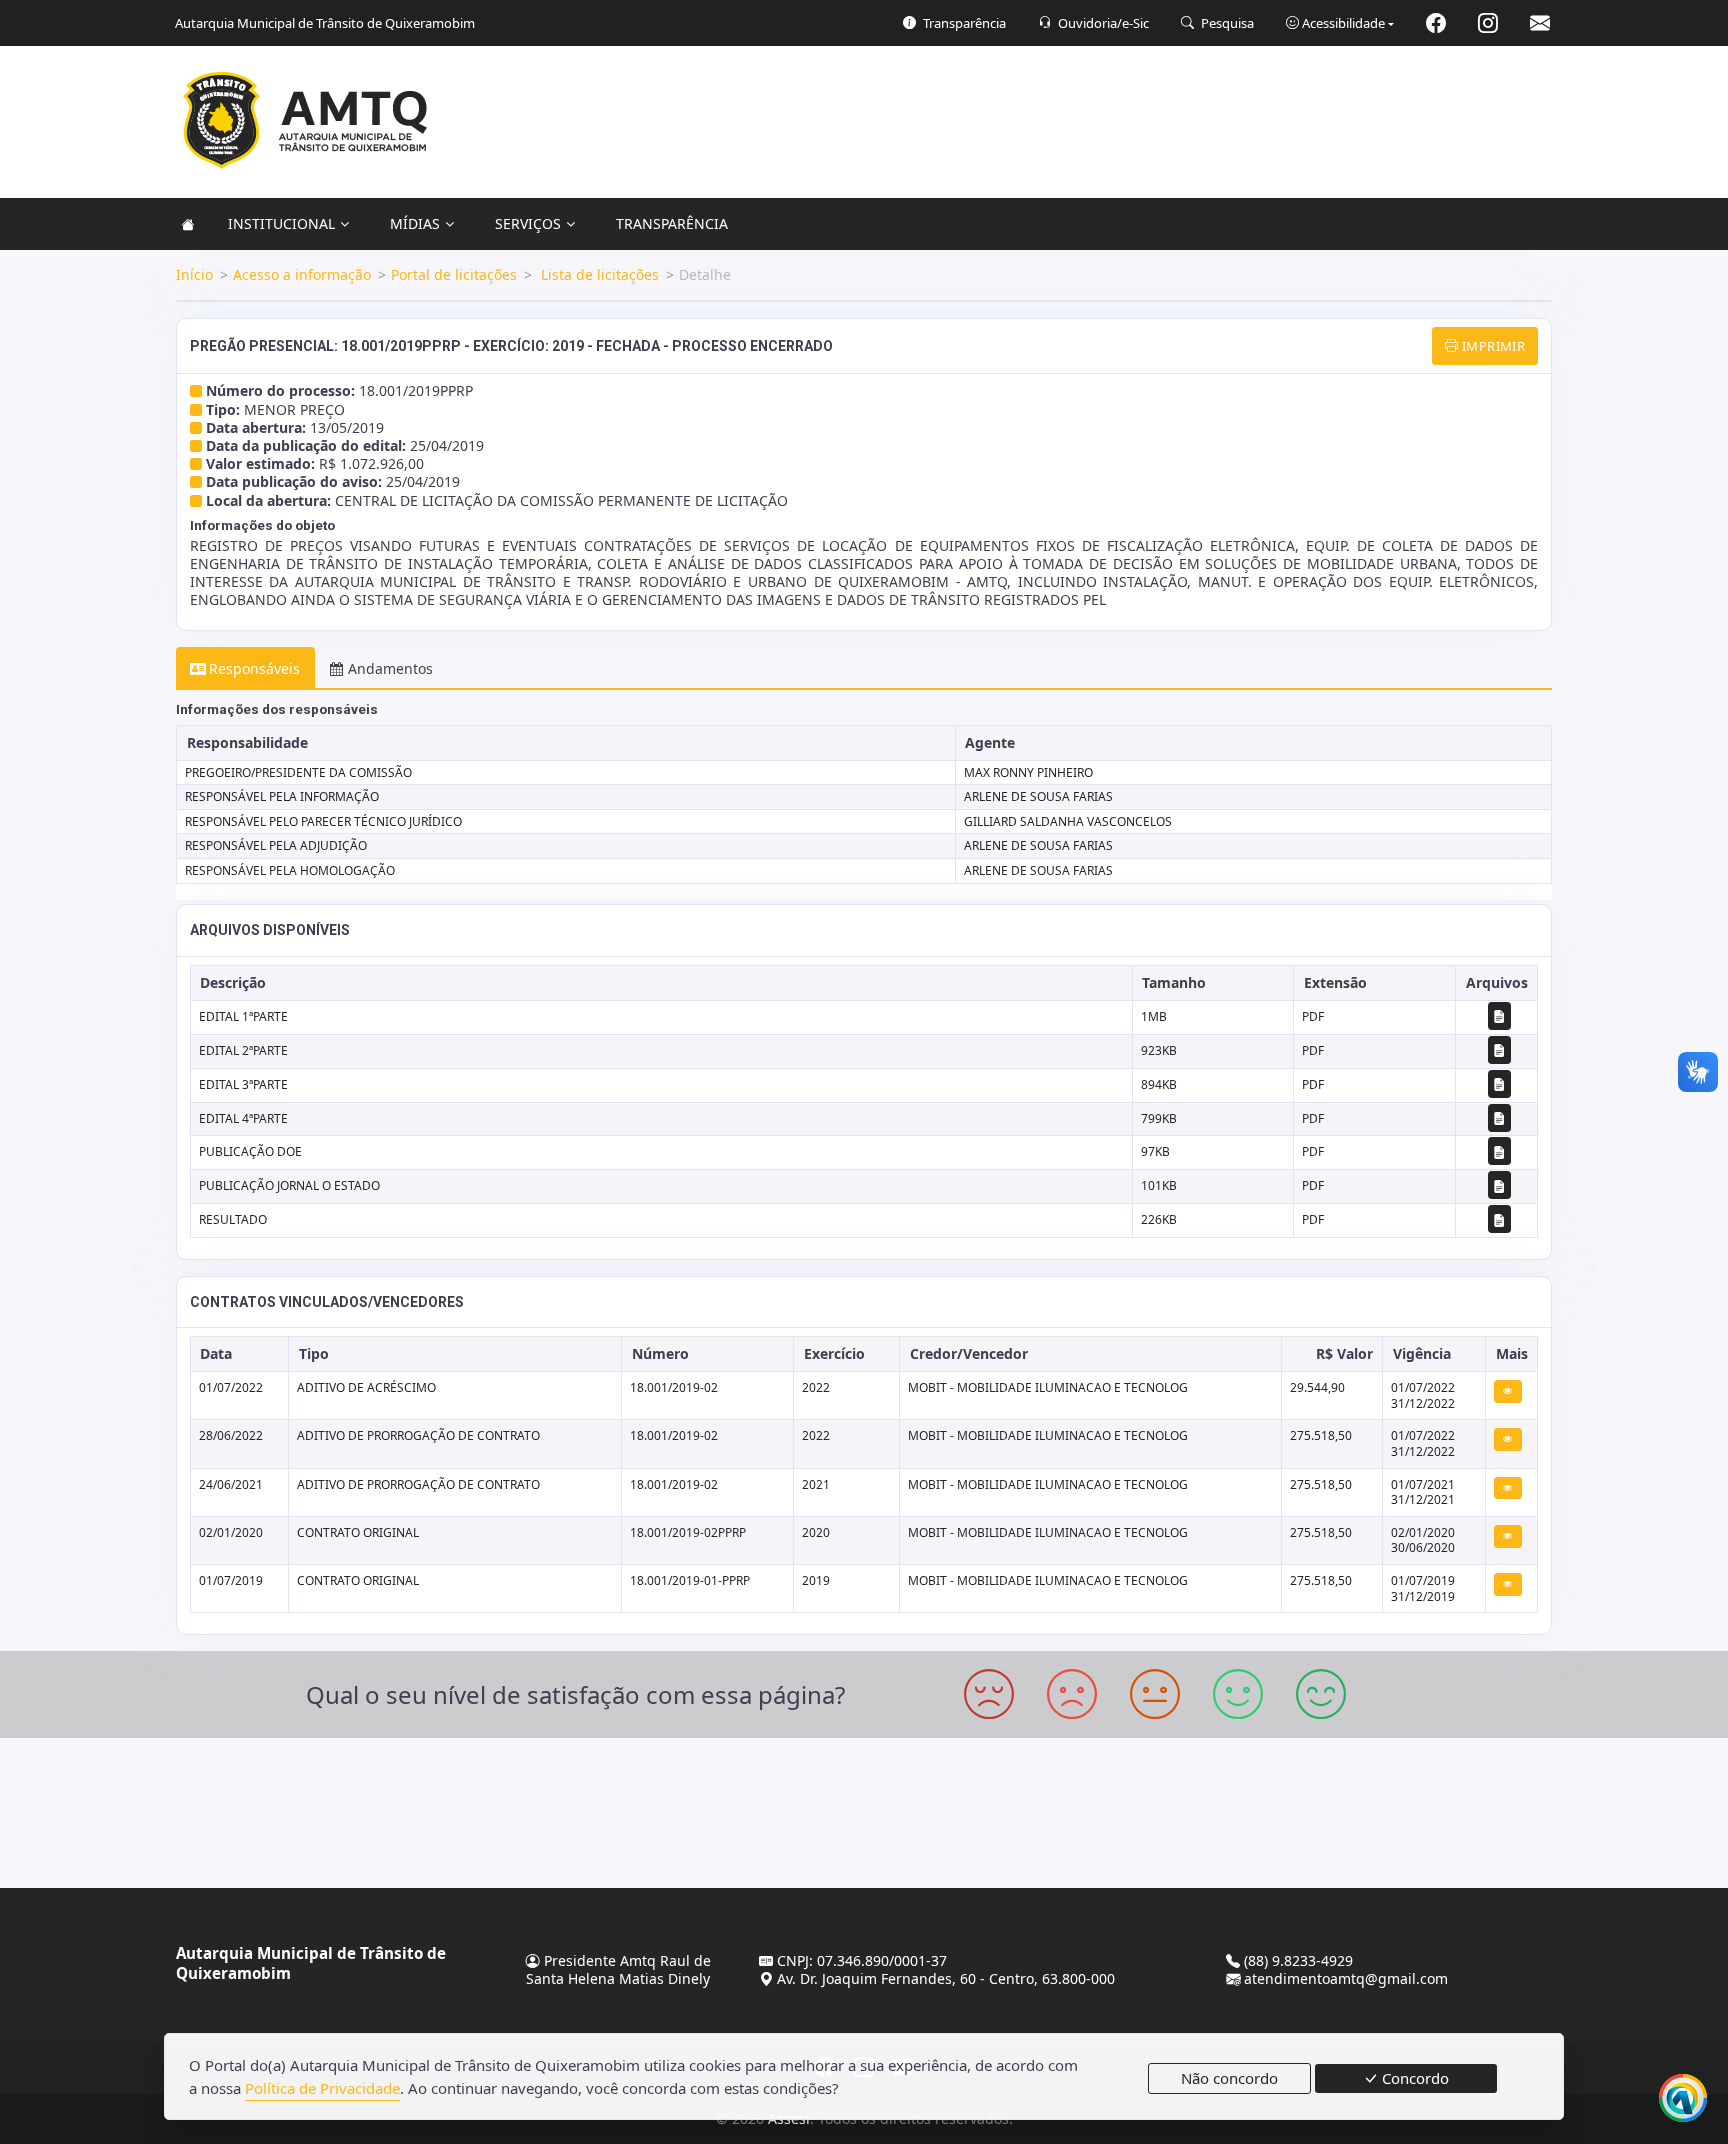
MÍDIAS (415, 223)
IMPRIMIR (1492, 346)
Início (194, 274)
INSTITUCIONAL (281, 223)
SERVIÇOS (528, 223)
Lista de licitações (598, 274)
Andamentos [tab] (390, 668)
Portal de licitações (454, 274)
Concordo (1413, 2078)
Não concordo (1229, 2078)
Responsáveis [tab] (254, 668)
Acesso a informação (302, 274)
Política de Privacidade (322, 2088)
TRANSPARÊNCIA (672, 223)
